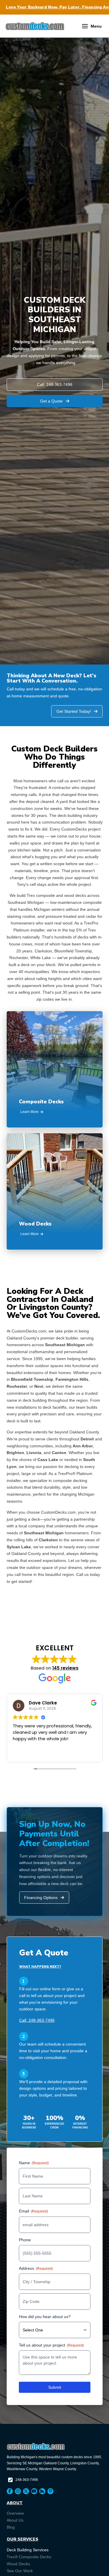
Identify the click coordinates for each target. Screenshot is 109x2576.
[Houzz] (42, 2491)
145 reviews (65, 1668)
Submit (55, 2387)
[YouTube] (34, 2491)
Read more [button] (91, 1753)
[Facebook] (10, 2491)
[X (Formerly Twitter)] (26, 2491)
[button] (92, 26)
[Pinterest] (50, 2491)
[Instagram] (18, 2491)
